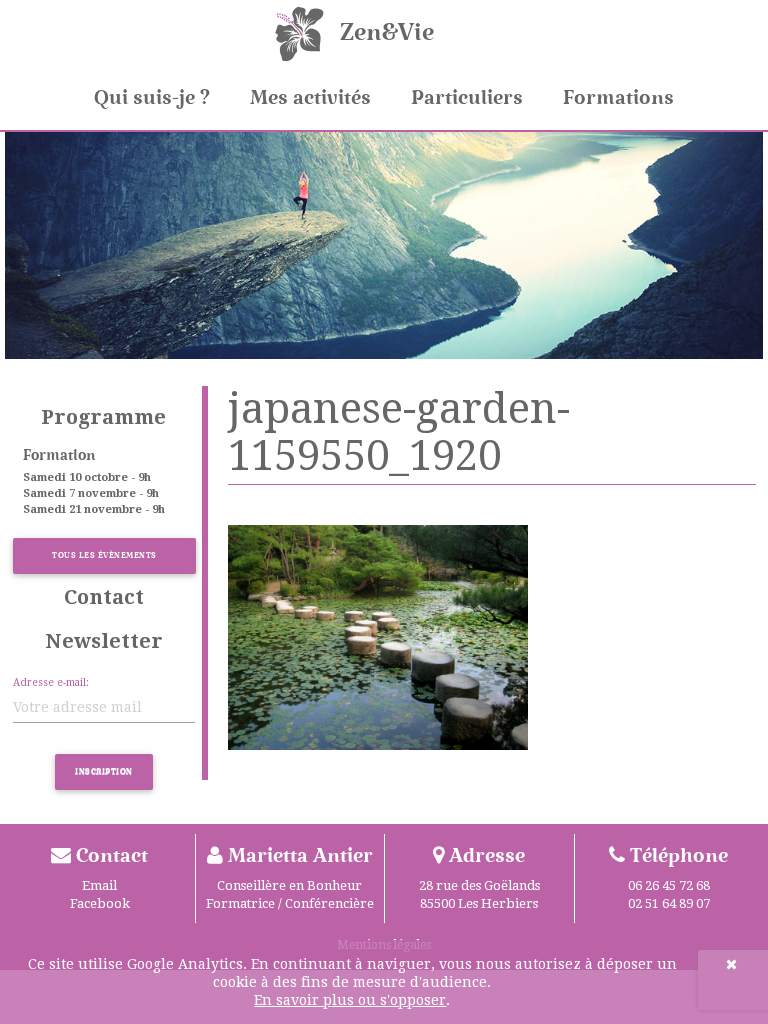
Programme (103, 417)
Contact (104, 597)
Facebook (100, 903)
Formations (618, 97)
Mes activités (310, 97)
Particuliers (467, 97)
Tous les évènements (104, 555)
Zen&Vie (387, 32)
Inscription (104, 771)
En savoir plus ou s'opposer (350, 1000)
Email (99, 885)
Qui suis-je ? (152, 97)
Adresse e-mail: (51, 682)
